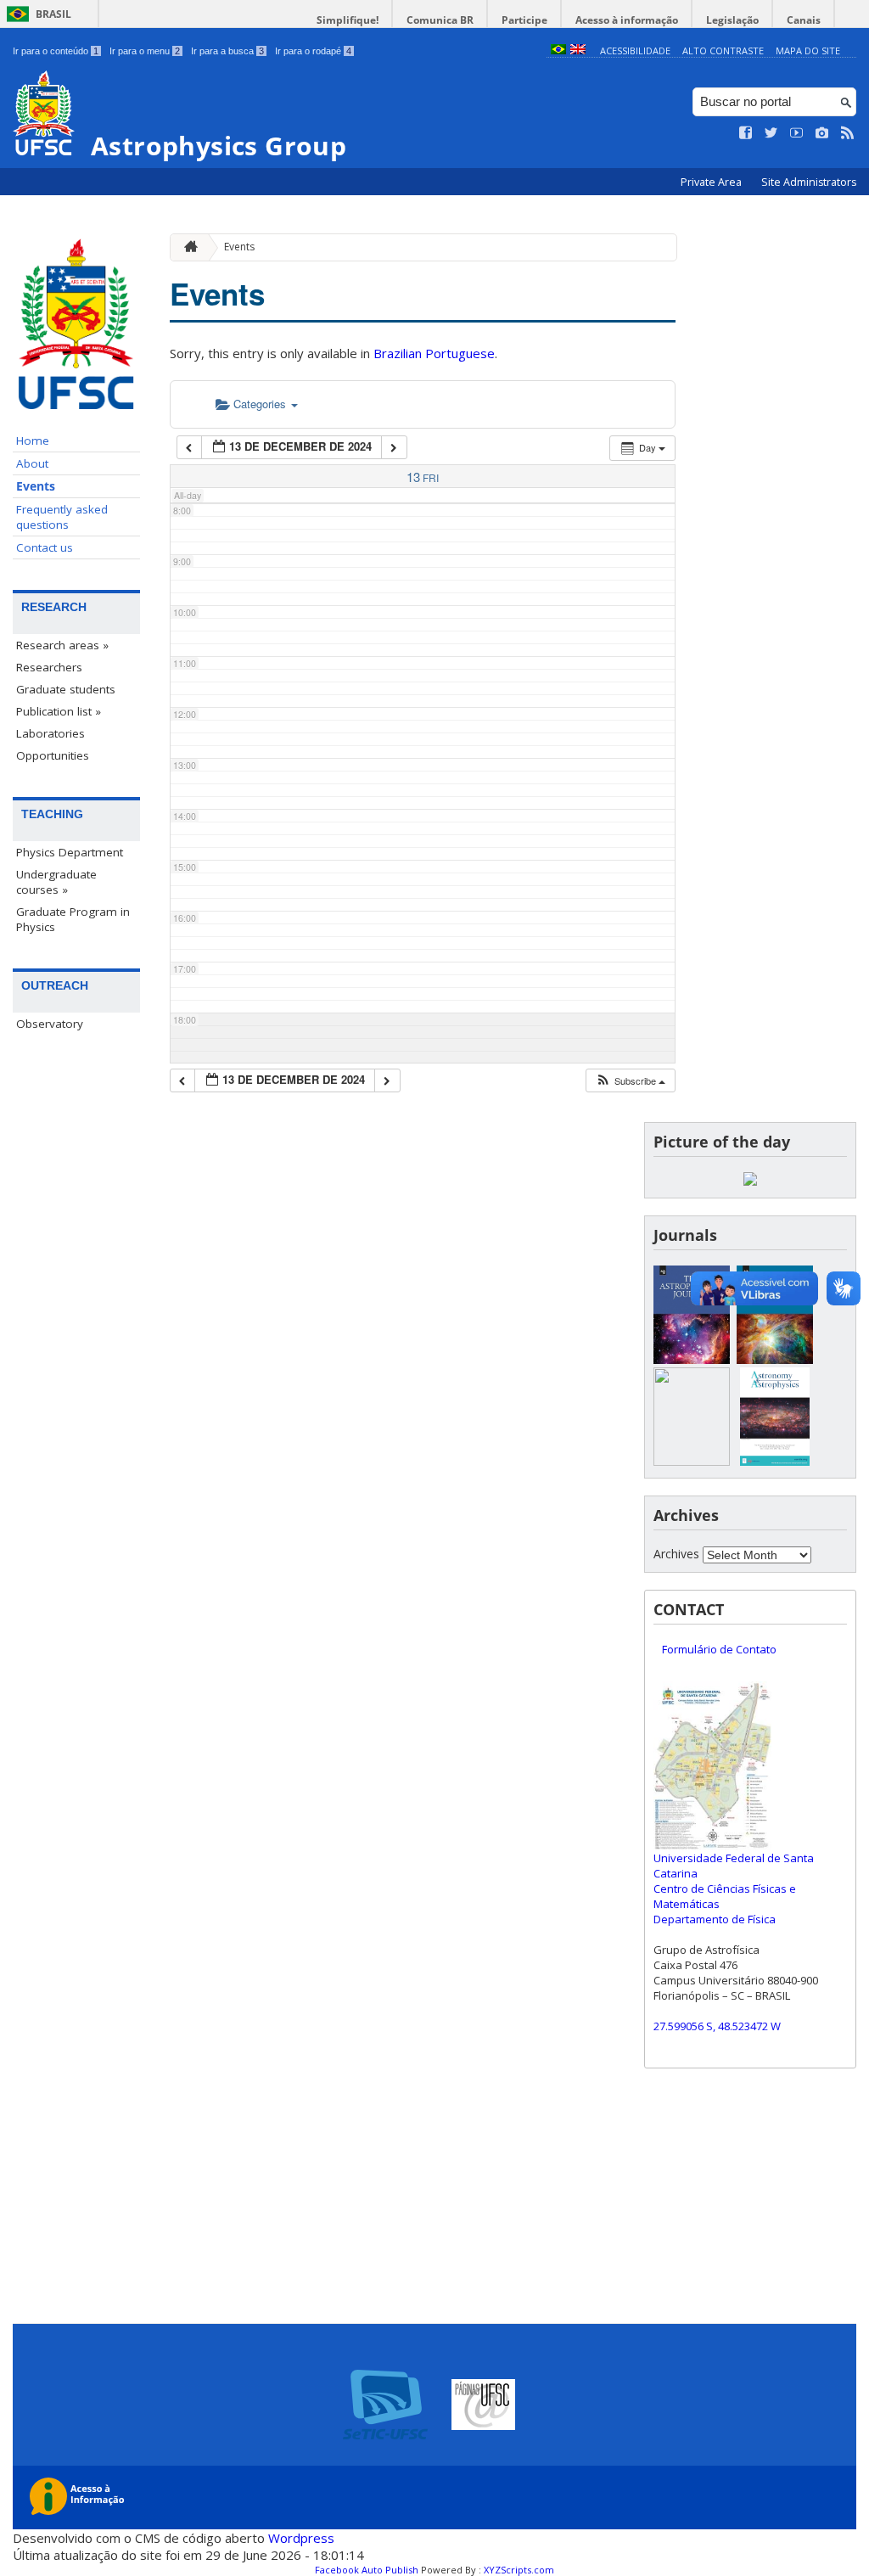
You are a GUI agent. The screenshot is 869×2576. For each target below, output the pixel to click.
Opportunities (53, 755)
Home (33, 441)
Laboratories (50, 733)
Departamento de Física (715, 1919)
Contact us (45, 547)
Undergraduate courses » (56, 882)
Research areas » (62, 645)
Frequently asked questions (62, 517)
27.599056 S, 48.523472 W (717, 2026)
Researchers (49, 667)
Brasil (53, 14)
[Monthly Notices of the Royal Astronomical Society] (692, 1461)
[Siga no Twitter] (771, 133)
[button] (630, 1081)
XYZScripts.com (519, 2570)
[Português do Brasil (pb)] (558, 51)
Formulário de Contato (719, 1649)
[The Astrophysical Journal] (692, 1359)
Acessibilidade (635, 51)
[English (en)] (578, 51)
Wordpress (301, 2538)
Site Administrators (809, 182)
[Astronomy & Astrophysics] (775, 1461)
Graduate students (66, 689)
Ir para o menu (145, 51)
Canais (804, 20)
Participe (524, 20)
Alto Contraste (723, 51)
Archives (676, 1554)
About (32, 463)
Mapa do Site (808, 51)
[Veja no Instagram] (822, 133)
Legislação (732, 20)
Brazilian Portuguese (434, 353)
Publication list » (59, 711)
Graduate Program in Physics (73, 919)
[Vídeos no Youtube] (797, 133)
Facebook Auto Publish (367, 2570)
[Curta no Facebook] (746, 133)
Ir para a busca (227, 51)
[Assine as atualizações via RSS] (848, 133)
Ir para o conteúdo (56, 51)
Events (36, 486)
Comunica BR (440, 20)
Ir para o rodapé (313, 51)
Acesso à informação (627, 20)
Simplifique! (348, 20)
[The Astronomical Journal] (775, 1359)
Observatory (50, 1024)
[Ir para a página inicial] (187, 247)
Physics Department (70, 852)
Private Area (712, 182)
